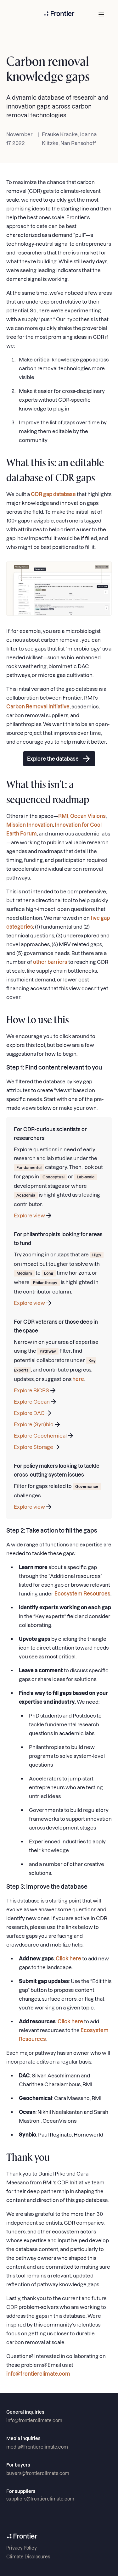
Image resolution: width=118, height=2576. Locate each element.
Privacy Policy (22, 2548)
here (78, 1379)
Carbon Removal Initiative (38, 707)
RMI (63, 816)
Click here (68, 1959)
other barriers (50, 962)
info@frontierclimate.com (38, 2374)
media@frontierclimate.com (37, 2447)
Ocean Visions (88, 816)
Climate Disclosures (28, 2557)
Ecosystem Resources (82, 1594)
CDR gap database (53, 494)
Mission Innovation (30, 825)
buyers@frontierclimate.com (38, 2473)
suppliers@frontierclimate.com (40, 2499)
